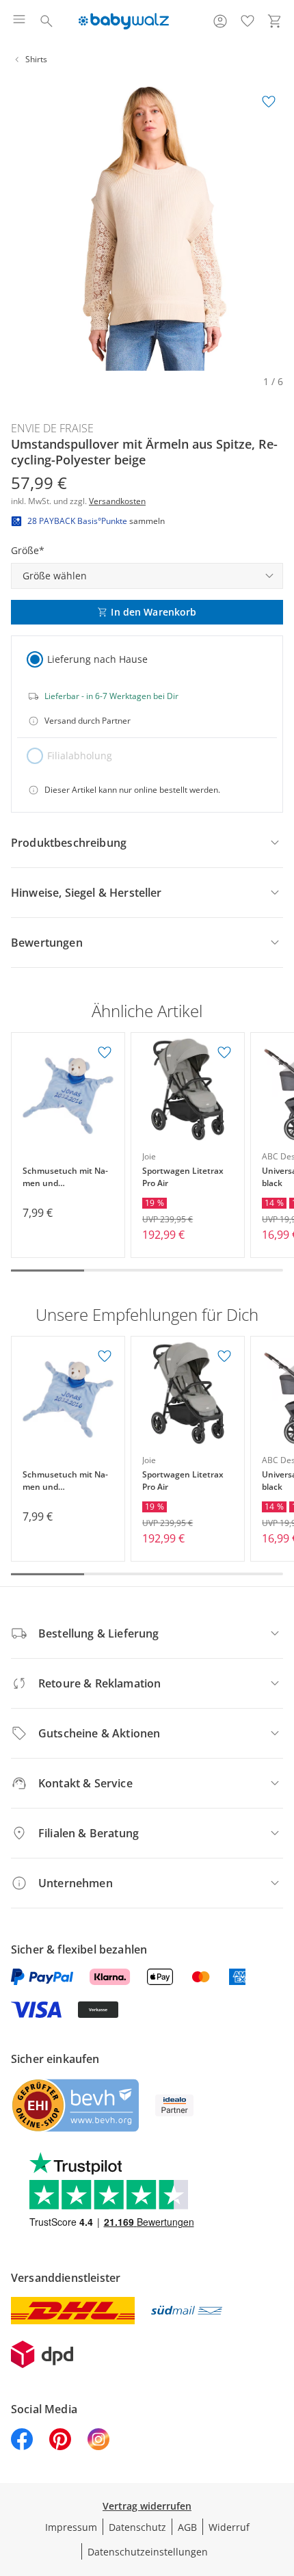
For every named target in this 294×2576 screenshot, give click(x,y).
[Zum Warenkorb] (275, 21)
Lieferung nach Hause (97, 659)
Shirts (36, 59)
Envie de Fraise (52, 428)
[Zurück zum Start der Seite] (280, 2480)
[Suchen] (46, 21)
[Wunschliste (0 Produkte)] (248, 21)
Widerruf (229, 2527)
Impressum (71, 2527)
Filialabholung (80, 755)
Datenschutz (137, 2527)
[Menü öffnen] (19, 21)
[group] (147, 224)
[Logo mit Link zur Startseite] (123, 21)
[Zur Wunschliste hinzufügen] (269, 102)
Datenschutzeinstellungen (148, 2552)
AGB (187, 2527)
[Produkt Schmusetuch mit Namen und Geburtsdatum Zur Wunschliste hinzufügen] (105, 1053)
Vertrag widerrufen (147, 2506)
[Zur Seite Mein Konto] (220, 21)
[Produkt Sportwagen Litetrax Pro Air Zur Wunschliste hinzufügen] (224, 1053)
